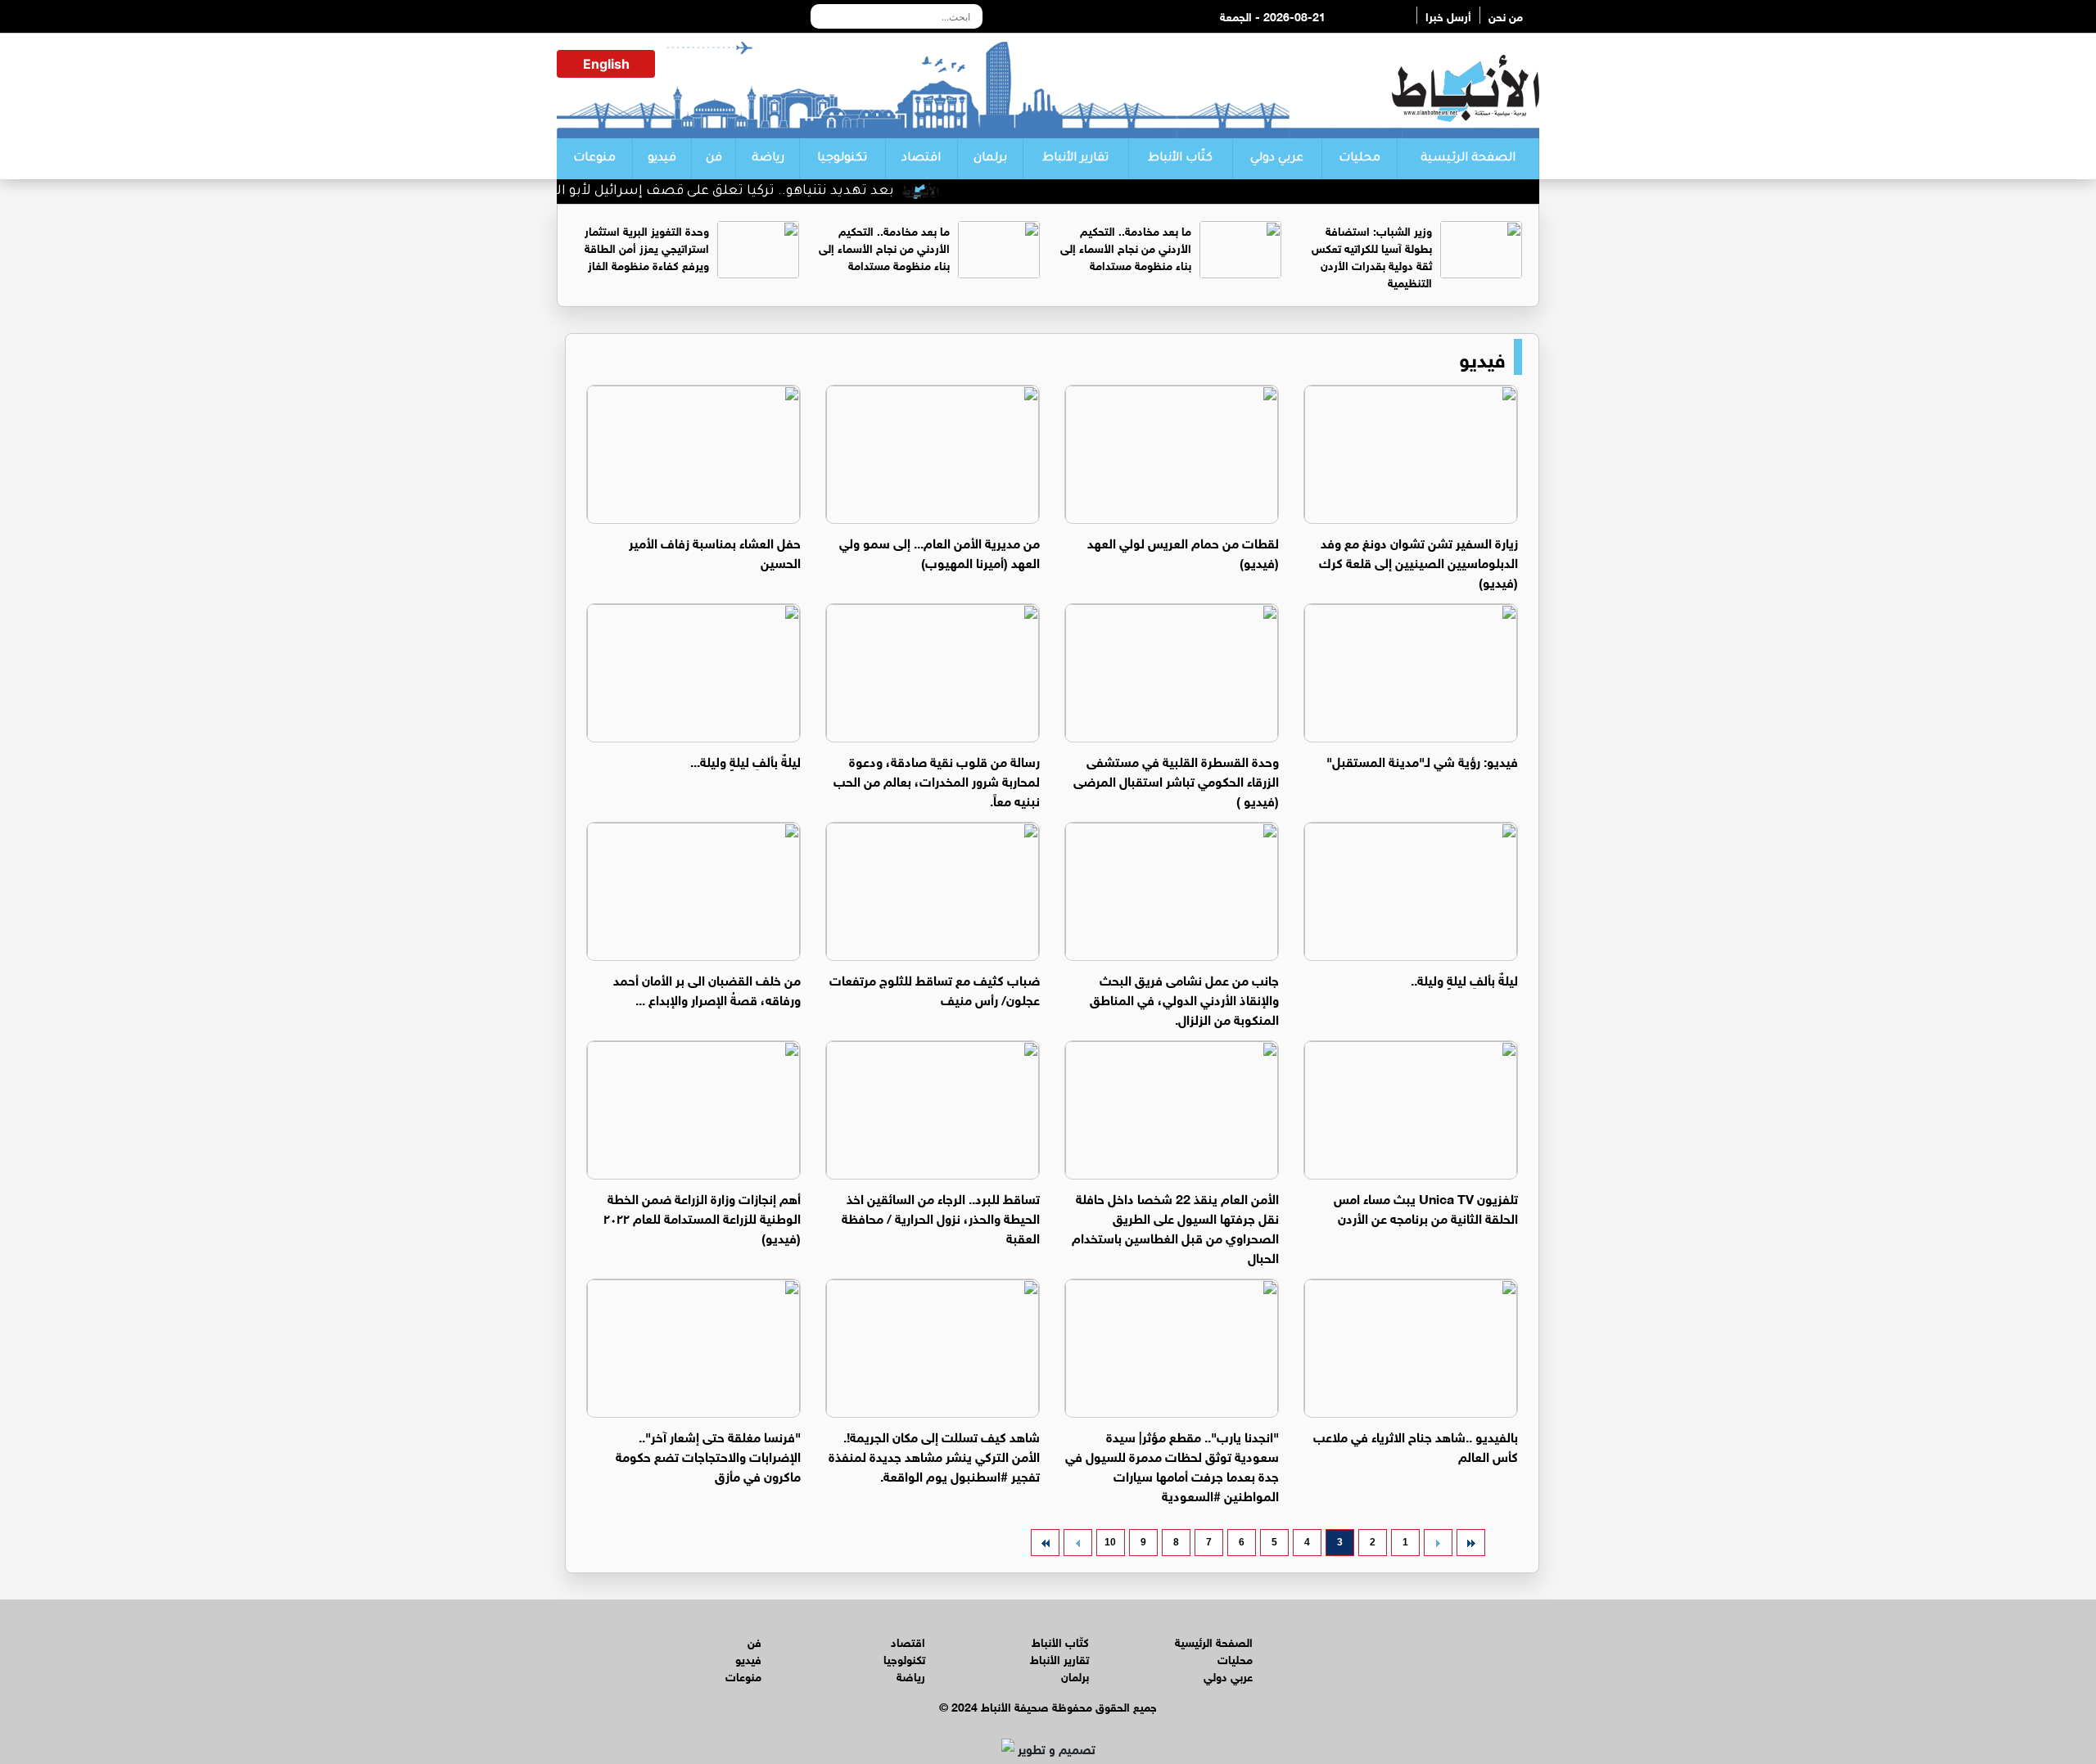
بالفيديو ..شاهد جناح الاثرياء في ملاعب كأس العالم (1416, 1445)
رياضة (768, 159)
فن (714, 159)
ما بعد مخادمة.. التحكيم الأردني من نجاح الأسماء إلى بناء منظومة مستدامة (1126, 247)
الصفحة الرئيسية (1468, 159)
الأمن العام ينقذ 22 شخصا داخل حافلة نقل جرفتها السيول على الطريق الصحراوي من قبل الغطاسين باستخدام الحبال (1175, 1227)
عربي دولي (1277, 159)
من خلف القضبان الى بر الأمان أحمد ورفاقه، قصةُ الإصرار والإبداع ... (707, 988)
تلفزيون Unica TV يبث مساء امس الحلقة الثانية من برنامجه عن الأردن (1426, 1207)
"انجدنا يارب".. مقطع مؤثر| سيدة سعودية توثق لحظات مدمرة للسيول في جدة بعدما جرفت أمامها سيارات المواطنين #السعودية (1172, 1465)
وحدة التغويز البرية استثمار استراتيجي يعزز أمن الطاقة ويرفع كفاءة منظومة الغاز (647, 247)
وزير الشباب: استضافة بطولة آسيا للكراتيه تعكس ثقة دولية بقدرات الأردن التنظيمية (1372, 255)
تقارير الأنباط (1075, 159)
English (606, 64)
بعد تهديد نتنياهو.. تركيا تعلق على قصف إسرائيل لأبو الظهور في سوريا (718, 192)
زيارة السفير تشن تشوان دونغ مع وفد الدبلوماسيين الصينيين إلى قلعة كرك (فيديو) (1418, 561)
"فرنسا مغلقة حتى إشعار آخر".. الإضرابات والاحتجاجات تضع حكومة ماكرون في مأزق (708, 1455)
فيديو (662, 159)
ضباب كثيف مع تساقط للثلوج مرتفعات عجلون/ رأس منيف (935, 988)
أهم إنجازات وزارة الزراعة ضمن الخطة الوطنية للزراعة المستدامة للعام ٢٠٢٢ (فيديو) (702, 1217)
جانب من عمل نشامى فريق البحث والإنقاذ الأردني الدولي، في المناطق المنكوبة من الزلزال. (1184, 998)
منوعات (594, 159)
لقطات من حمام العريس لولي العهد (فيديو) (1183, 551)
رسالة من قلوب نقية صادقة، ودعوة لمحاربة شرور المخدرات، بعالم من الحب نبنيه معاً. (937, 780)
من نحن (1506, 15)
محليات (1360, 159)
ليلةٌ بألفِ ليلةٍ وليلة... (745, 760)
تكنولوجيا (842, 159)
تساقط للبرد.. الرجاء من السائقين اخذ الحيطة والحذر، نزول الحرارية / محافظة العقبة (941, 1217)
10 (1110, 1542)
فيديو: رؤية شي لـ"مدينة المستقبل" (1422, 760)
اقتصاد (921, 159)
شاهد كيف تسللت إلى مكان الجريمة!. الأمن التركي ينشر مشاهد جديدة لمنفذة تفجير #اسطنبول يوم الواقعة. (934, 1455)
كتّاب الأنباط (1180, 159)
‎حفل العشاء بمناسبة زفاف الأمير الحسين (715, 551)
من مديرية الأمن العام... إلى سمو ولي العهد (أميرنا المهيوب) (940, 551)
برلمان (990, 159)
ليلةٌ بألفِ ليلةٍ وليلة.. (1464, 979)
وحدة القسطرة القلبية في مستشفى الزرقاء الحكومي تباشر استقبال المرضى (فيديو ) (1176, 780)
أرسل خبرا (1448, 15)
